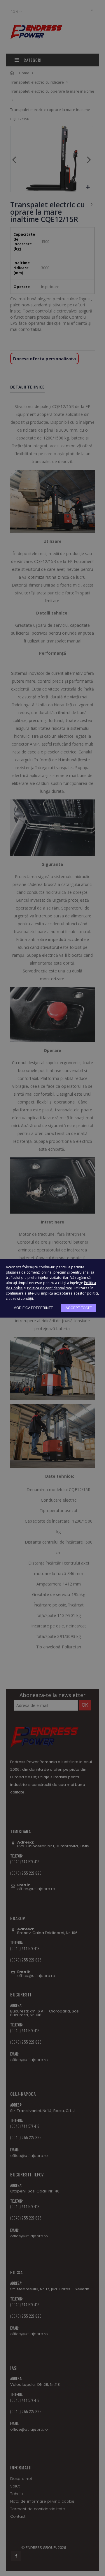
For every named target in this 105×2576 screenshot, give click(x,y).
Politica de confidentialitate (50, 1288)
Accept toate (79, 1308)
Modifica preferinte (33, 1308)
